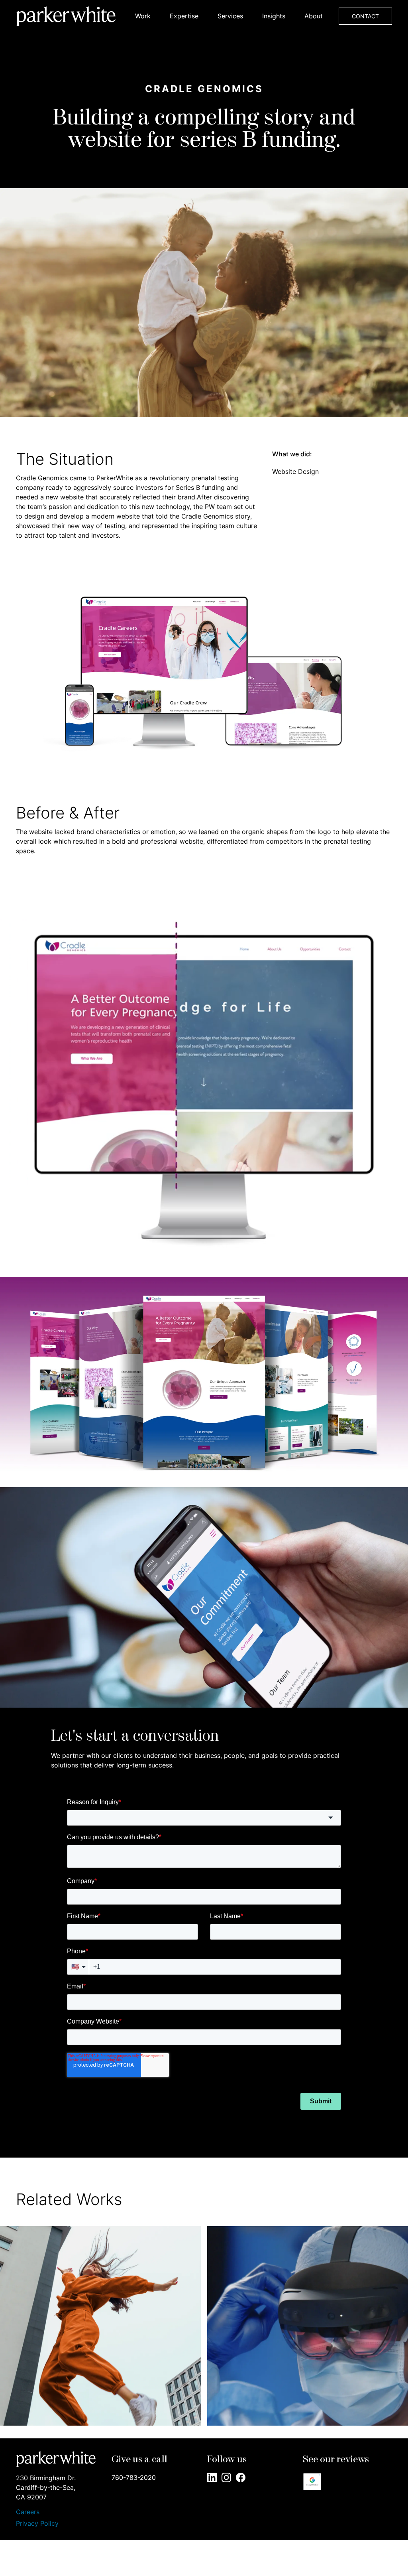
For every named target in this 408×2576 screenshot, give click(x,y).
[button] (143, 16)
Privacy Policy (37, 2523)
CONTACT (365, 16)
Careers (28, 2512)
